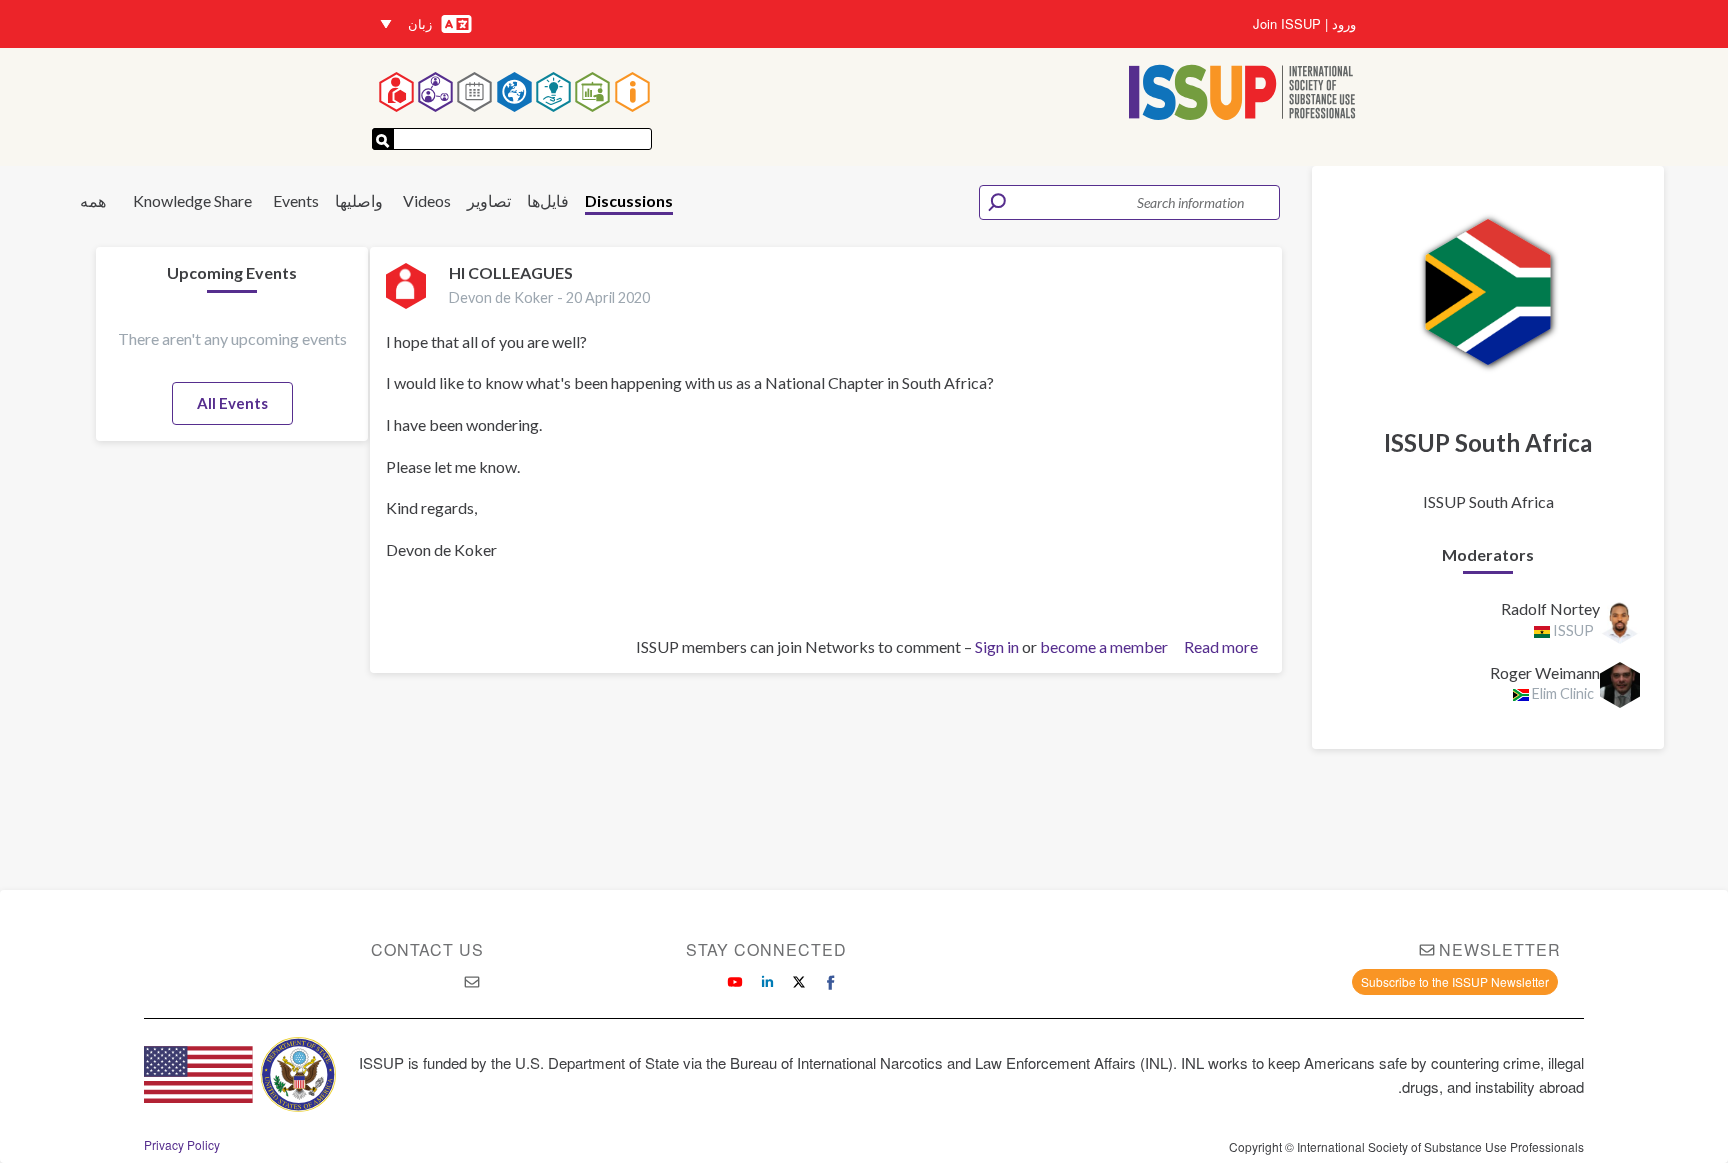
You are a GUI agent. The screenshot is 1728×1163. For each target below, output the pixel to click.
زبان (420, 23)
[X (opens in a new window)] (799, 982)
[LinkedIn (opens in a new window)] (767, 982)
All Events (232, 403)
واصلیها (359, 200)
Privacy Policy (182, 1145)
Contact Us (427, 949)
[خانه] (1242, 94)
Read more (1221, 647)
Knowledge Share (192, 200)
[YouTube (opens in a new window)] (735, 982)
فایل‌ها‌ (548, 200)
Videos (427, 200)
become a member (1104, 646)
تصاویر (489, 200)
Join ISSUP (1287, 24)
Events (296, 200)
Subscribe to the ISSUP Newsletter (1455, 981)
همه (93, 200)
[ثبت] (383, 139)
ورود (1344, 24)
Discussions (629, 200)
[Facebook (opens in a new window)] (831, 982)
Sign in (997, 646)
